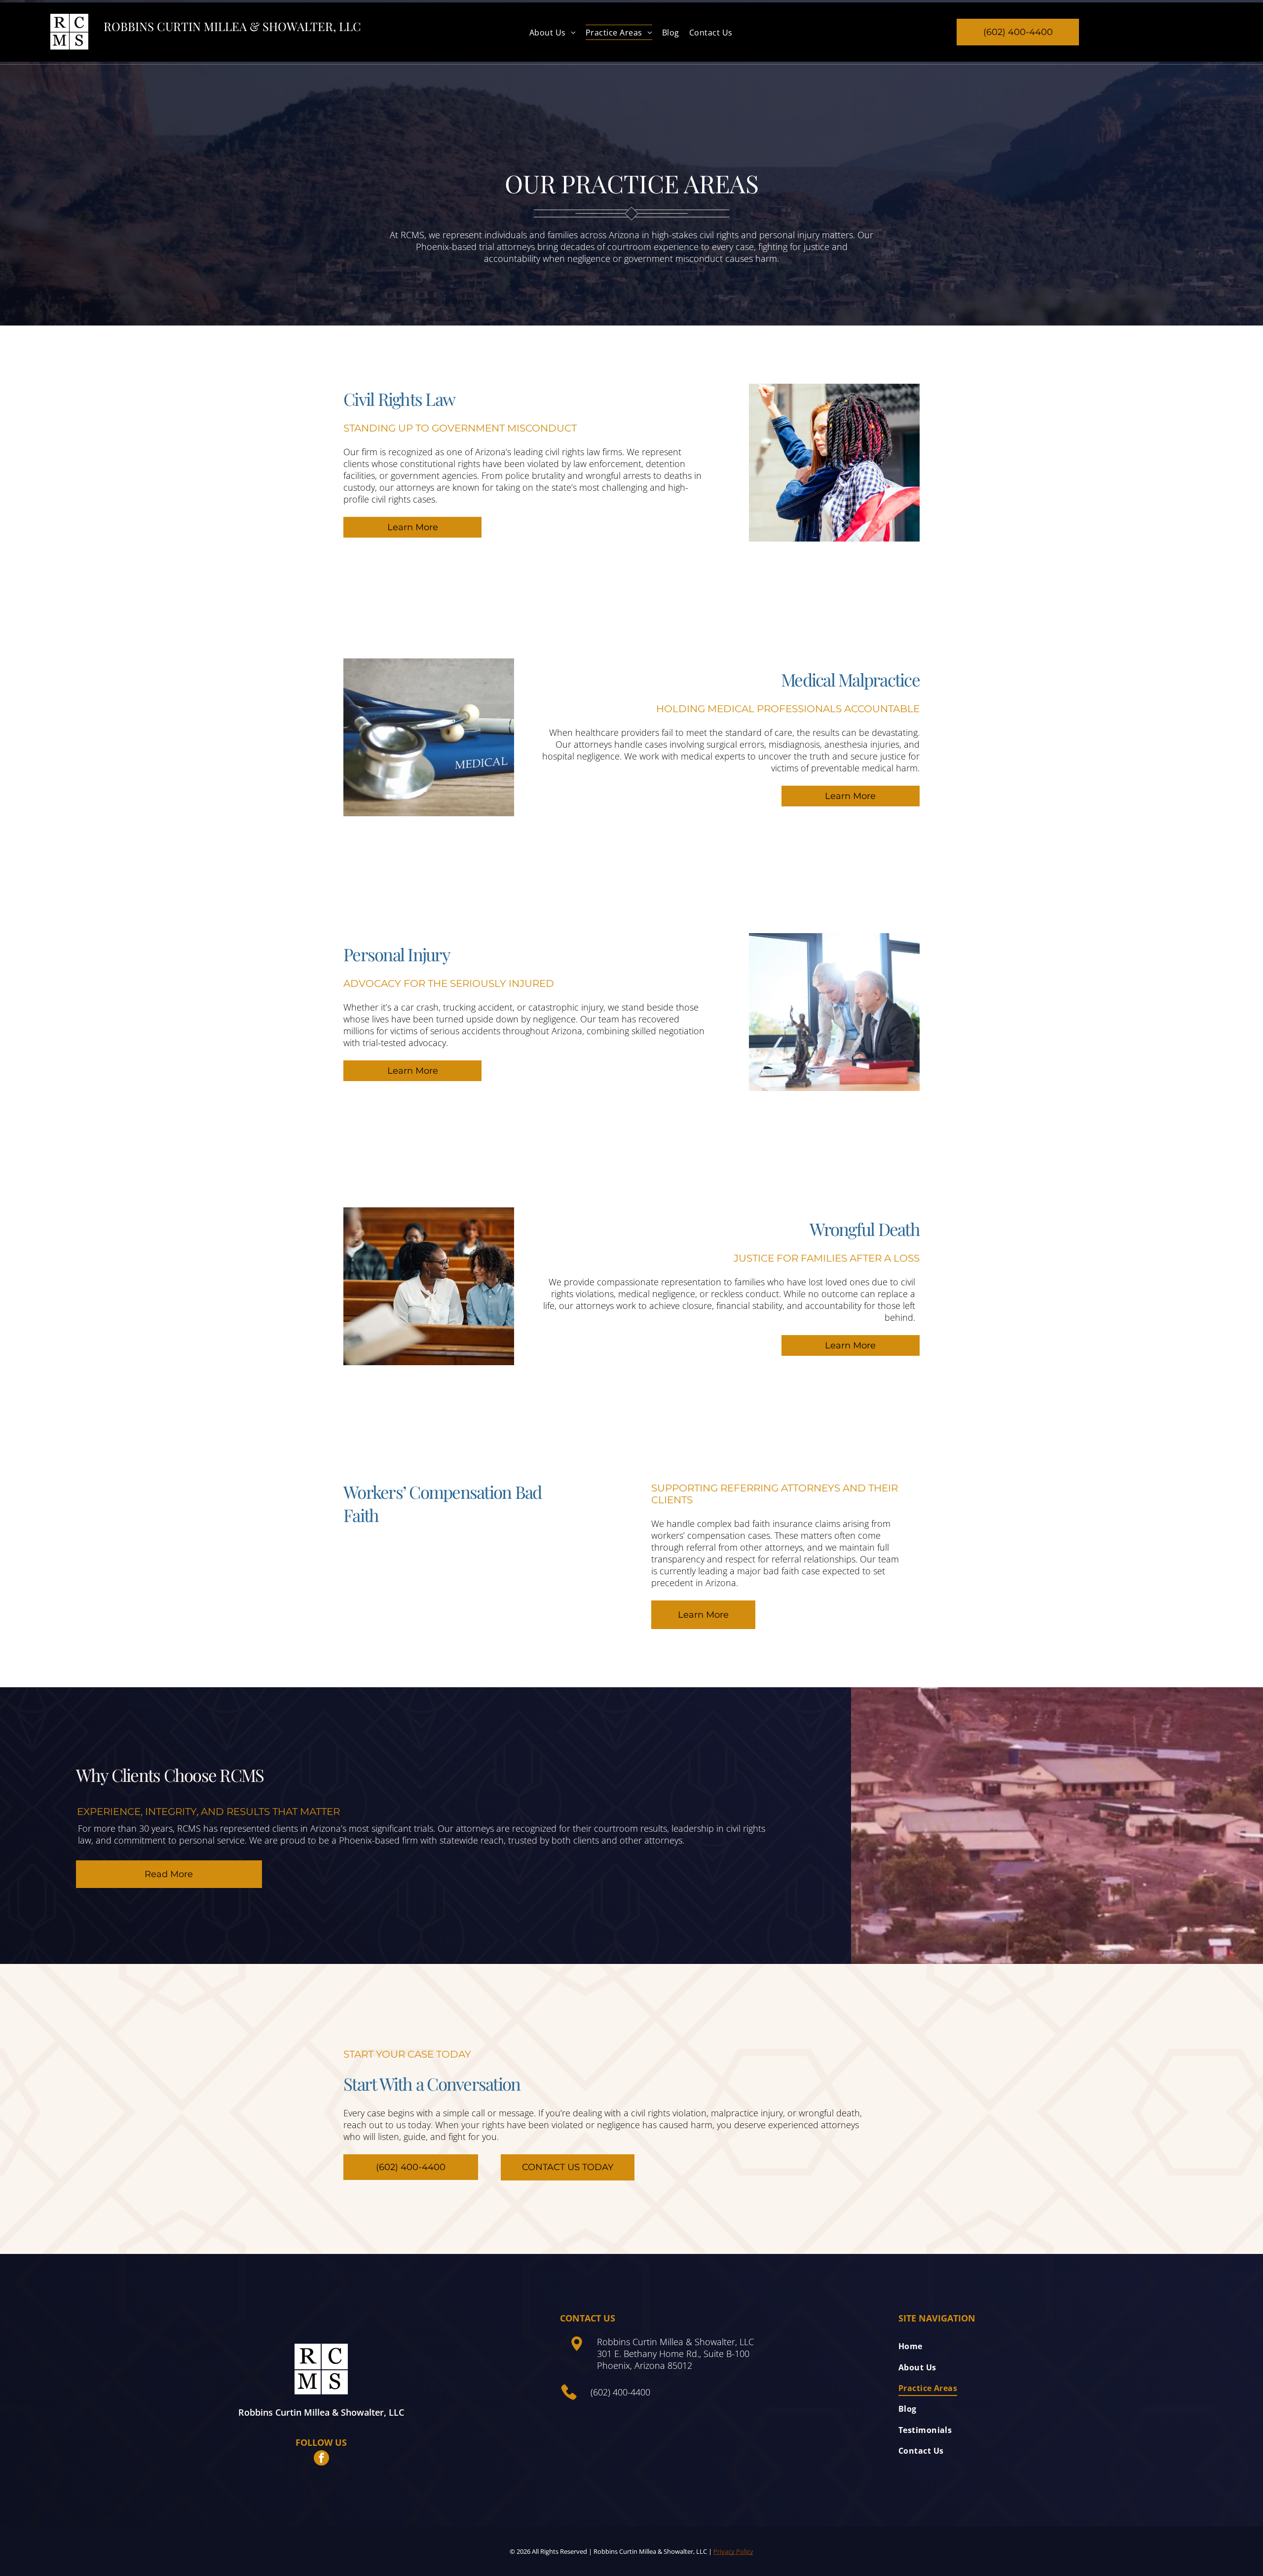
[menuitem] (553, 32)
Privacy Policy (733, 2551)
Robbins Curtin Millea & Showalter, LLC (232, 26)
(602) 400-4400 (620, 2392)
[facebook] (321, 2459)
